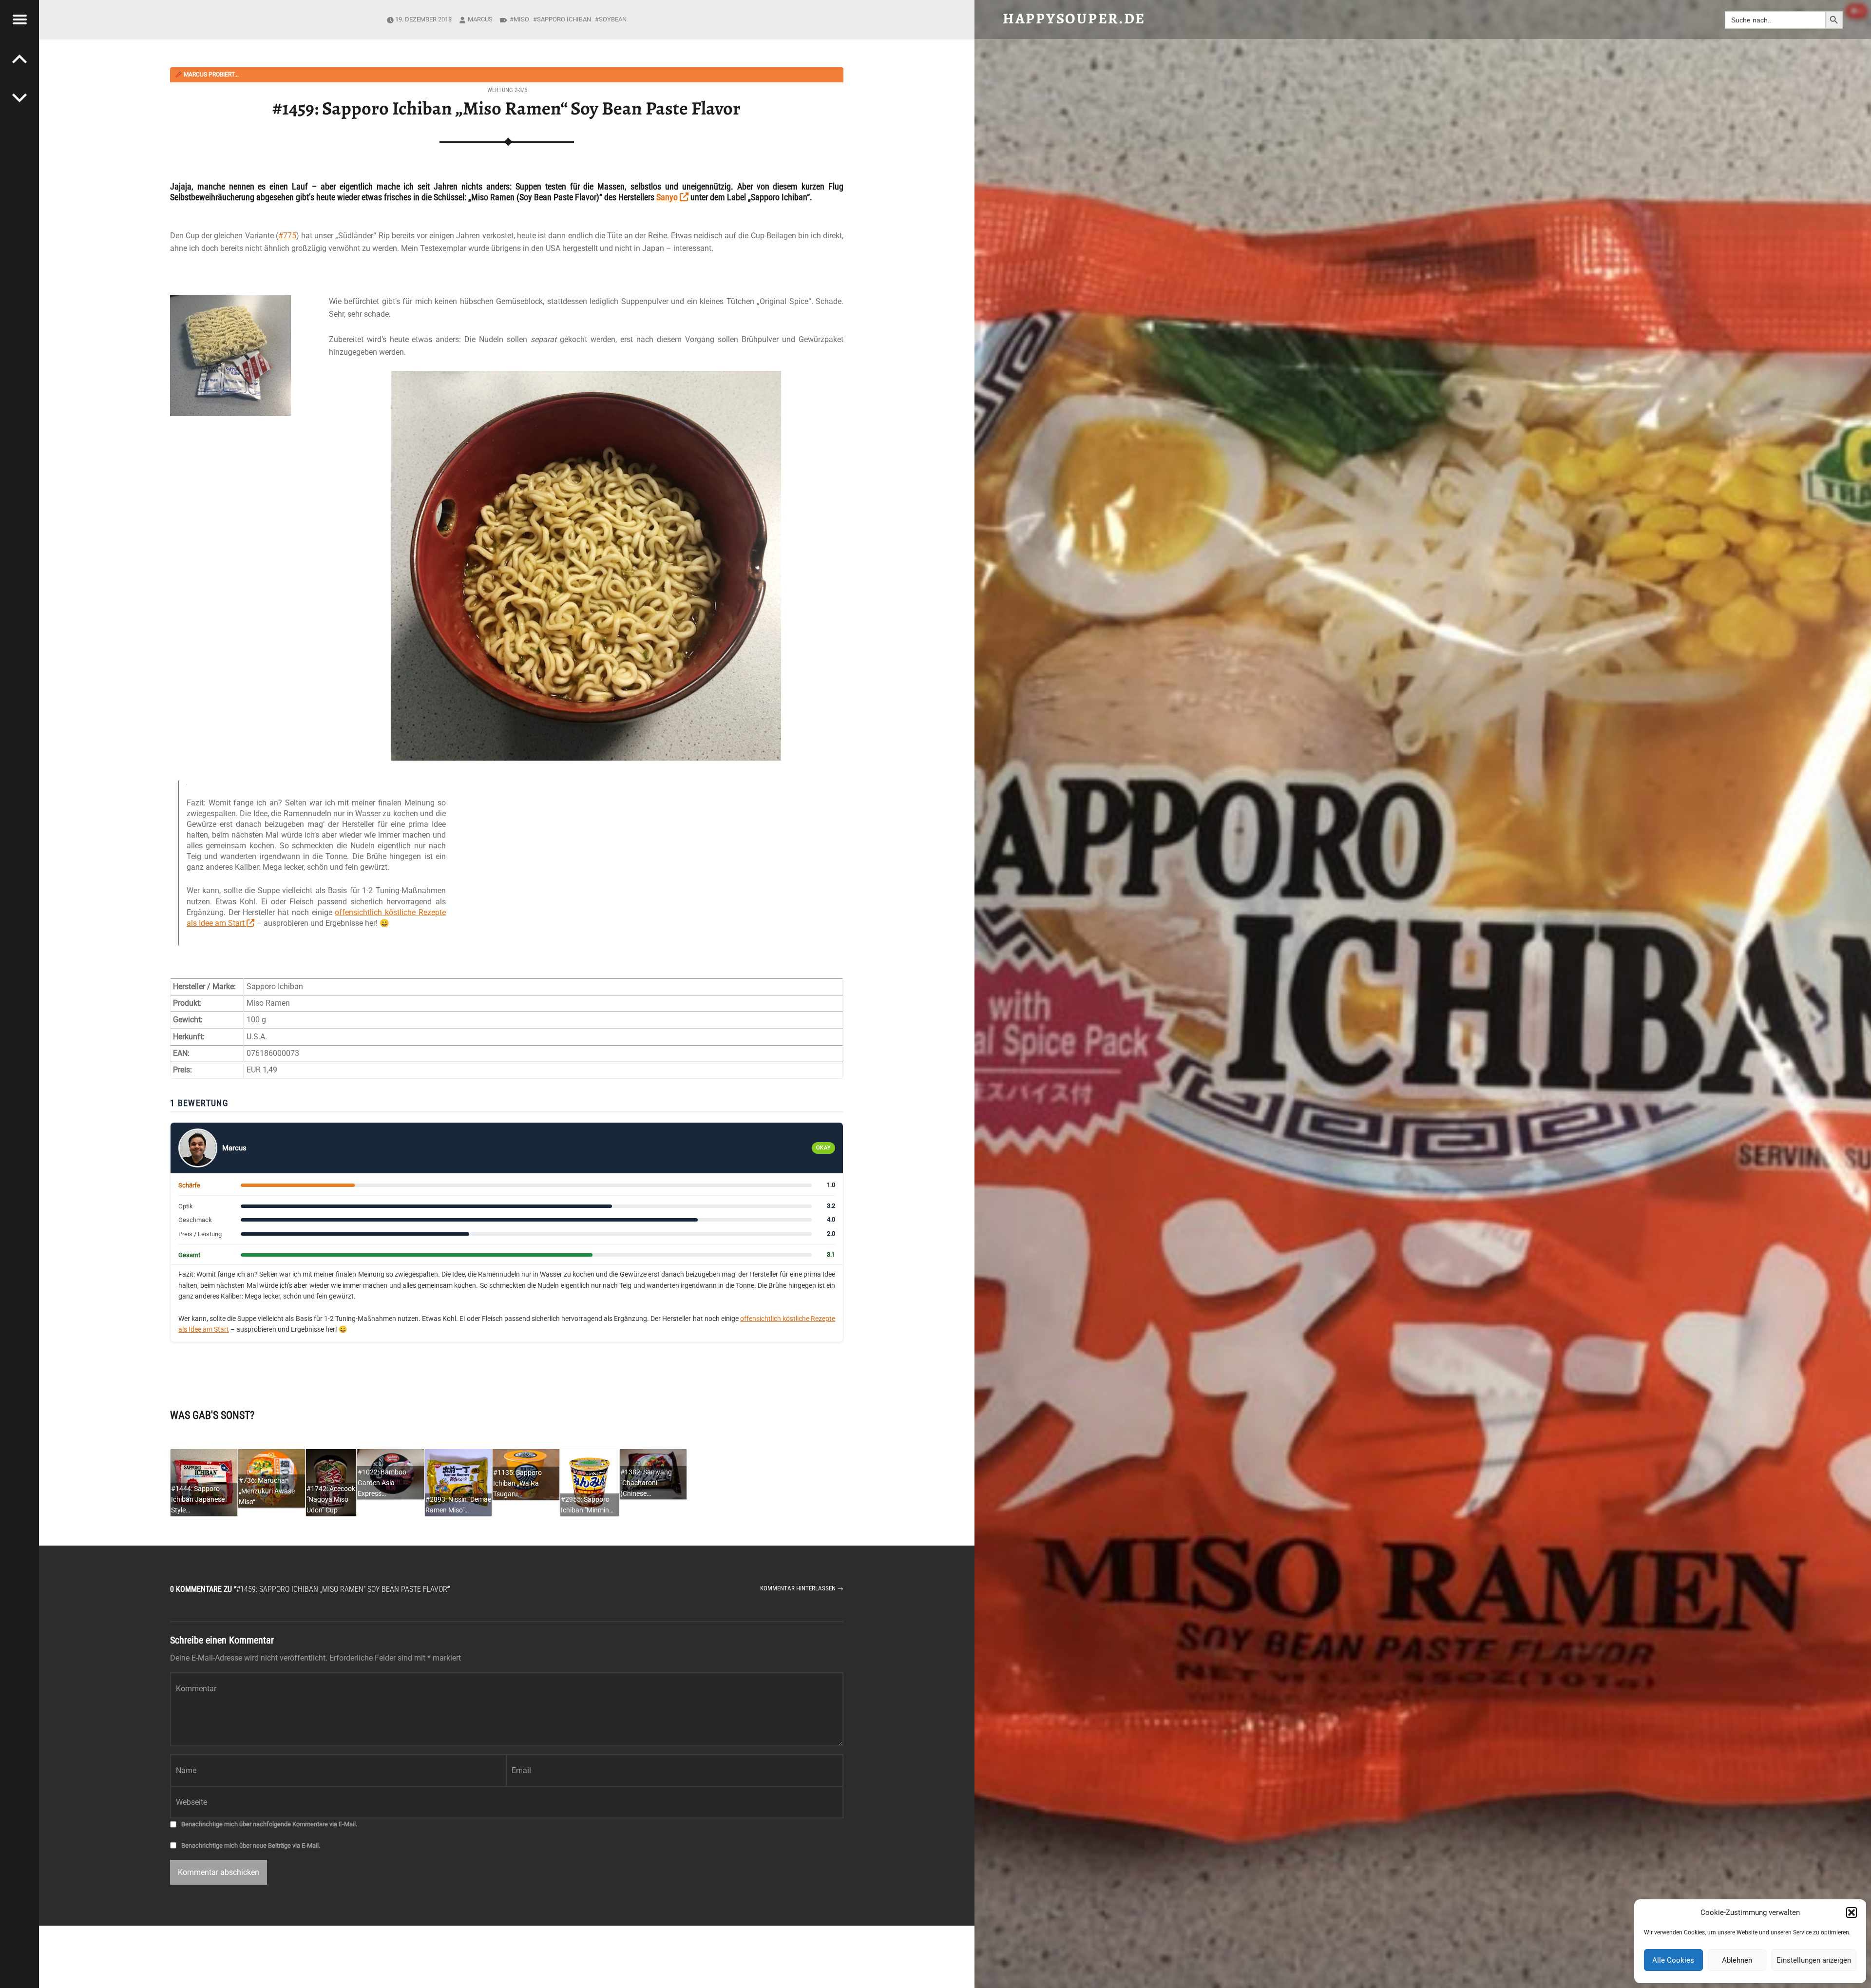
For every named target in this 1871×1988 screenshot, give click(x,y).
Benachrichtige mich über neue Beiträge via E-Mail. (251, 1845)
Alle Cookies (1673, 1960)
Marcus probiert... (207, 75)
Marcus (480, 19)
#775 (287, 236)
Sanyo (668, 197)
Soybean (613, 19)
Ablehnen (1737, 1960)
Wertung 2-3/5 (507, 90)
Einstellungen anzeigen (1814, 1960)
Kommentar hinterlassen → (802, 1588)
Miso (521, 19)
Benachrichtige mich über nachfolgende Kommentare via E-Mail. (269, 1824)
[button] (1852, 1912)
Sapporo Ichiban (564, 19)
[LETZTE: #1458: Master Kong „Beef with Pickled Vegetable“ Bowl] (19, 97)
